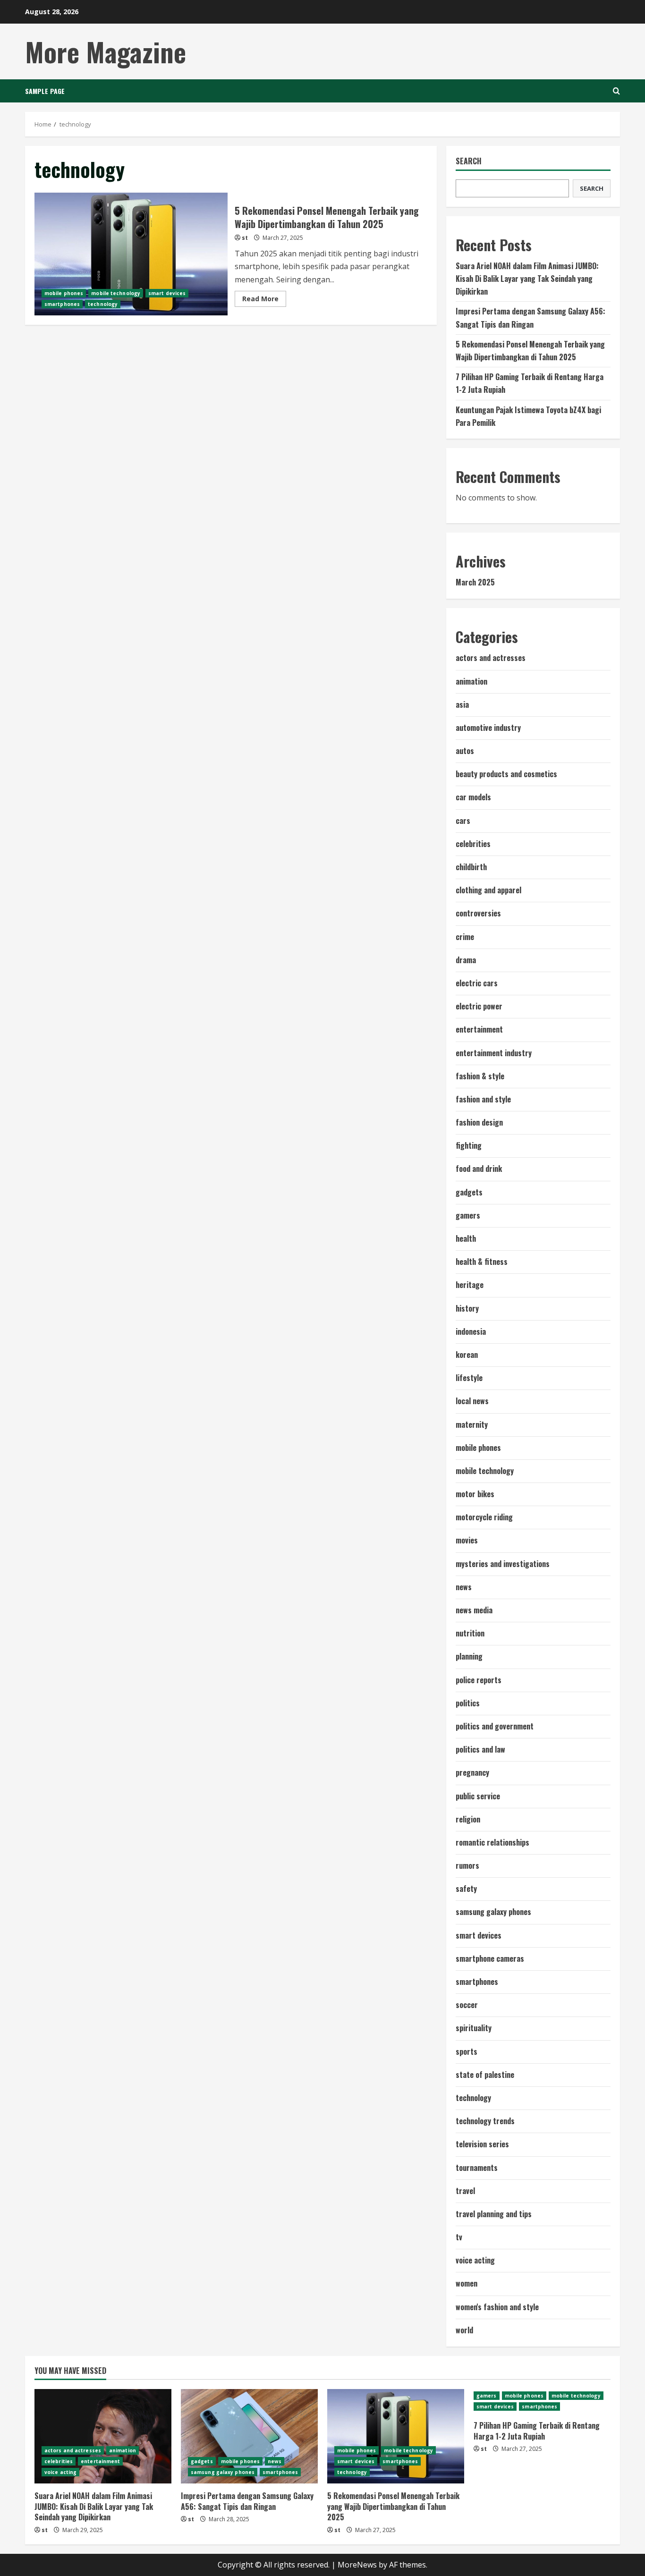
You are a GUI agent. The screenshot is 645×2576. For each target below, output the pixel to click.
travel (465, 2191)
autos (465, 751)
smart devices (167, 293)
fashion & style (480, 1076)
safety (466, 1889)
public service (478, 1796)
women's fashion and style (497, 2307)
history (467, 1308)
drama (466, 960)
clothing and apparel (488, 890)
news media (474, 1610)
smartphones (62, 304)
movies (467, 1540)
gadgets (469, 1192)
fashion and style (483, 1099)
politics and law (480, 1749)
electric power (479, 1006)
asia (462, 704)
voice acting (475, 2260)
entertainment (479, 1029)
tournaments (477, 2168)
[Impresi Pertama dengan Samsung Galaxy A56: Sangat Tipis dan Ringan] (249, 2436)
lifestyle (469, 1378)
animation (471, 681)
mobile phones (64, 293)
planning (469, 1656)
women (467, 2283)
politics (468, 1703)
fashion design (479, 1122)
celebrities (473, 844)
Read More (264, 300)
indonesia (471, 1331)
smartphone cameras (490, 1958)
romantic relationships (492, 1842)
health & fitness (482, 1262)
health (466, 1238)
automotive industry (488, 728)
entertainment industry (494, 1053)
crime (465, 937)
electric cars (477, 983)
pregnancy (472, 1772)
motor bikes (475, 1494)
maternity (472, 1424)
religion (468, 1819)
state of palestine (485, 2075)
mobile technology (116, 293)
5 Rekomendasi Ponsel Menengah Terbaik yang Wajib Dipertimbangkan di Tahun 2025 (131, 254)
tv (459, 2237)
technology (103, 304)
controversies (478, 913)
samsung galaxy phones (493, 1912)
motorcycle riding (484, 1517)
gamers (468, 1215)
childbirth (471, 867)
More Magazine (106, 51)
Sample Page (45, 91)
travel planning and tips (494, 2214)
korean (467, 1355)
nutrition (470, 1633)
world (464, 2330)
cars (463, 821)
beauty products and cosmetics (506, 774)
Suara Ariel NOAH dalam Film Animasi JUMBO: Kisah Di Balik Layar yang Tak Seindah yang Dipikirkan (527, 279)
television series (482, 2144)
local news (472, 1401)
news (464, 1587)
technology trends (485, 2121)
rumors (467, 1865)
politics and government (495, 1726)
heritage (470, 1285)
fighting (469, 1145)
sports (467, 2051)
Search (469, 161)
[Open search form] (616, 91)
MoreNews (357, 2565)
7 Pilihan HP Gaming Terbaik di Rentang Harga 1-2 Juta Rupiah (537, 2431)
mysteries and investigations (503, 1564)
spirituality (474, 2028)
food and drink (479, 1169)
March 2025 (475, 582)
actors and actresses (491, 658)
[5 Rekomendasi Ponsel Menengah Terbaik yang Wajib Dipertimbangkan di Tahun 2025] (396, 2436)
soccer (467, 2005)
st (245, 238)
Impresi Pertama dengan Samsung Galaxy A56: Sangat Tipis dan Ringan (247, 2501)
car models (473, 797)
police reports (479, 1680)
